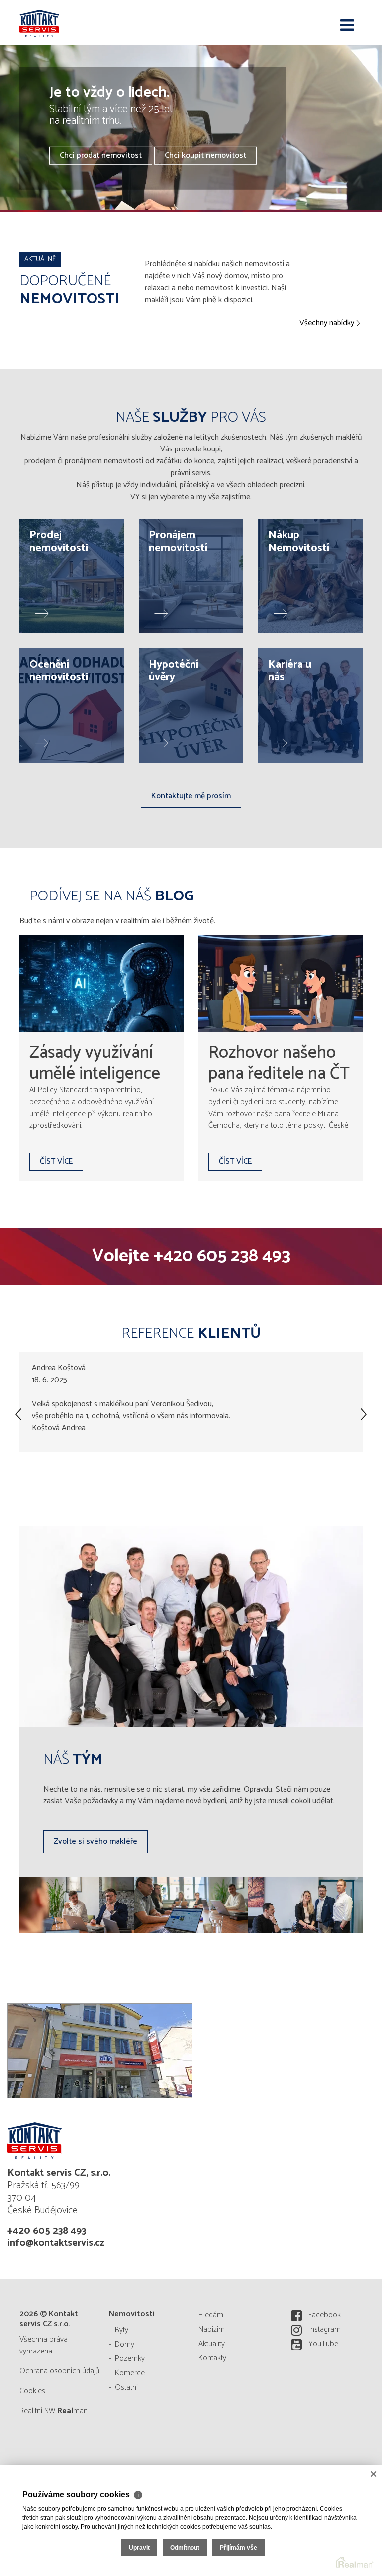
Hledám (211, 2315)
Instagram (325, 2329)
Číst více (56, 1162)
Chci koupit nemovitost (205, 156)
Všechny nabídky (327, 323)
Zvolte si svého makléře (95, 1842)
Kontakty (212, 2358)
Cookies (32, 2391)
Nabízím (212, 2329)
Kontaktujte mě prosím (191, 796)
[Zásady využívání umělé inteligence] (101, 984)
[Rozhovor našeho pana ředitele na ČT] (281, 984)
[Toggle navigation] (347, 26)
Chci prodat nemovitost (101, 156)
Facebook (325, 2315)
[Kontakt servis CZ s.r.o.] (69, 22)
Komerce (130, 2373)
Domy (125, 2344)
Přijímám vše (239, 2548)
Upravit (139, 2548)
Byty (122, 2330)
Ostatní (126, 2388)
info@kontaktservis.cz (56, 2243)
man (72, 2411)
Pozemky (130, 2359)
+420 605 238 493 (222, 1256)
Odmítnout (185, 2548)
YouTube (323, 2344)
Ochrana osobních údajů (59, 2371)
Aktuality (212, 2344)
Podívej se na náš (111, 896)
